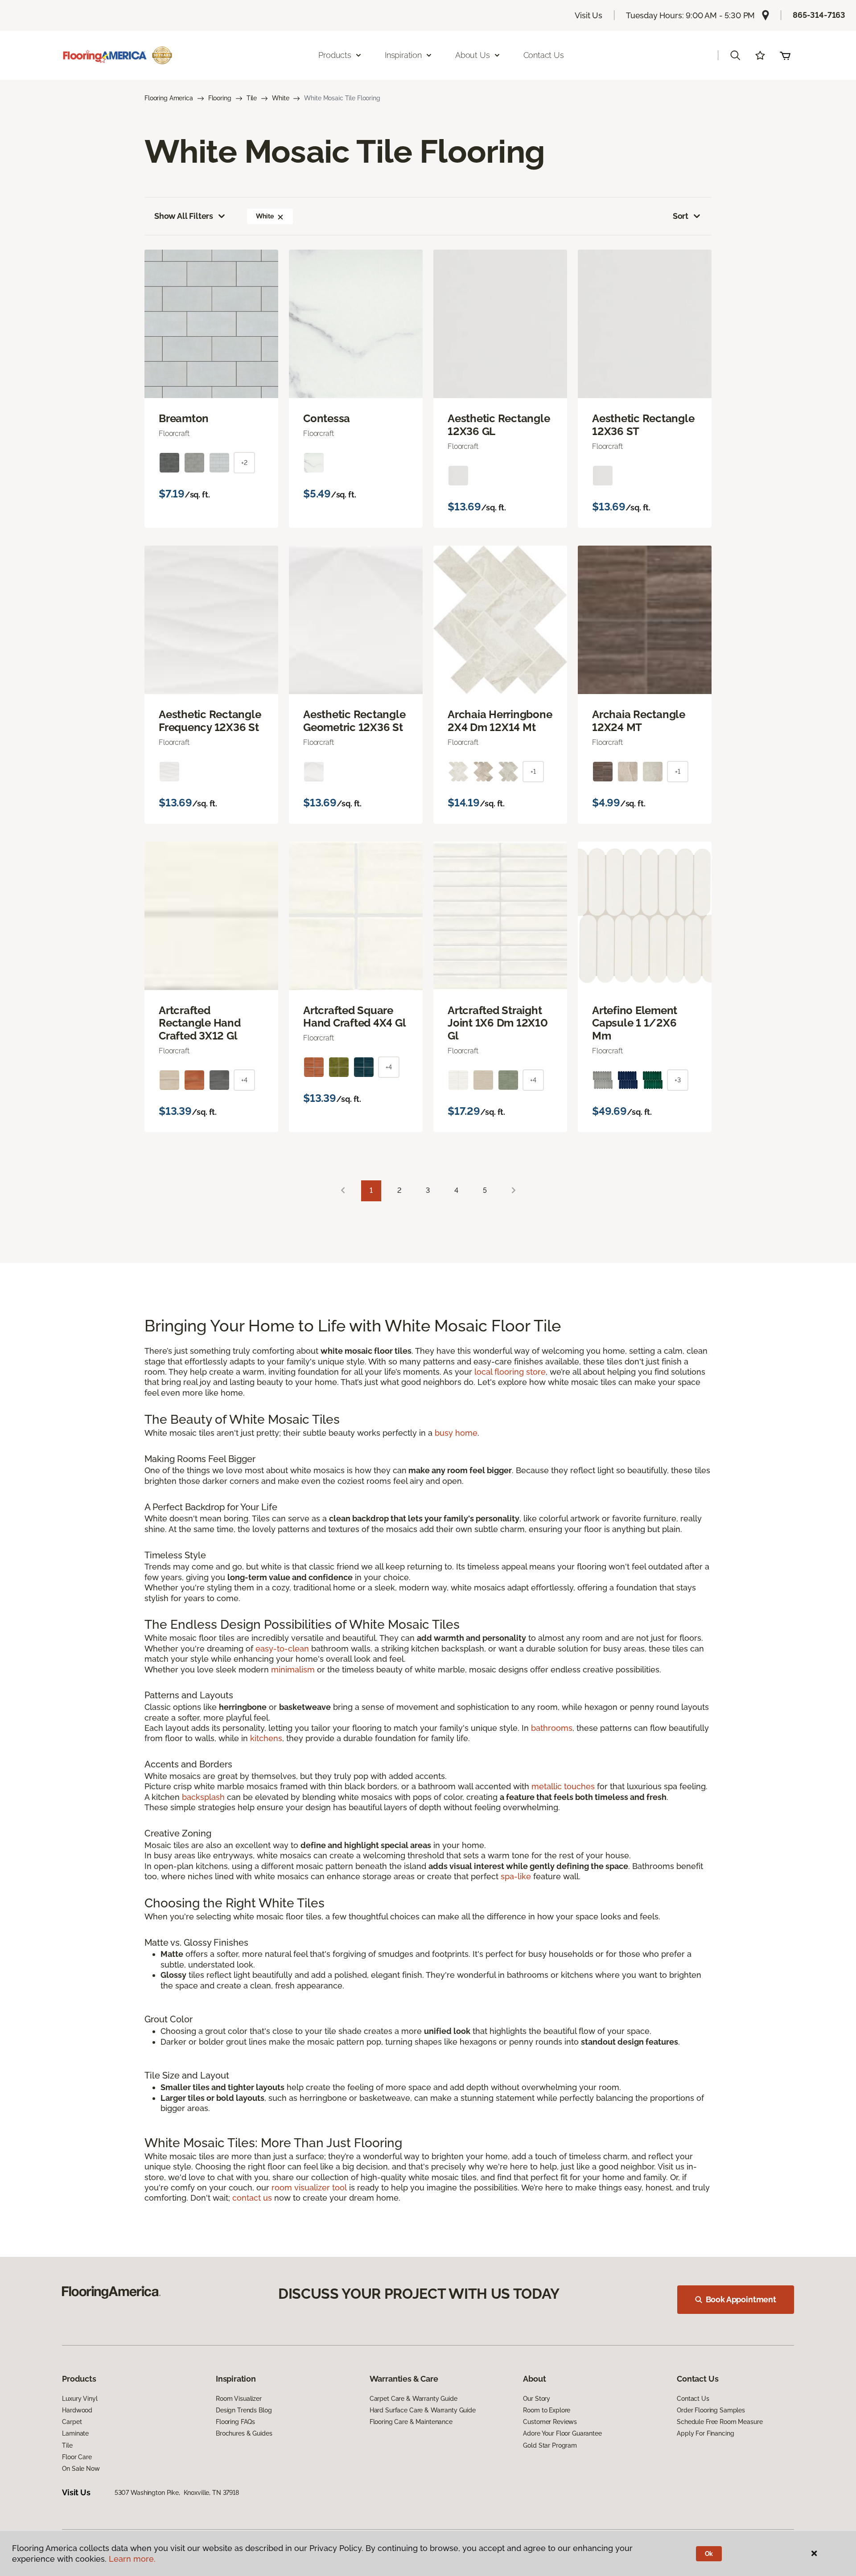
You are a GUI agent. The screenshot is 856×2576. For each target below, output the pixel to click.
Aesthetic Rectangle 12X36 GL (499, 425)
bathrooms (552, 1728)
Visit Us (588, 15)
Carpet (72, 2422)
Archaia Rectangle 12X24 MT (639, 721)
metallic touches (563, 1786)
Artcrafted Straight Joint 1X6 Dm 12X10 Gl (498, 1023)
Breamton (184, 419)
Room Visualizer (239, 2399)
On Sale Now (81, 2469)
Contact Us (544, 55)
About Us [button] (473, 55)
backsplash (203, 1797)
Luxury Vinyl (80, 2399)
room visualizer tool (309, 2188)
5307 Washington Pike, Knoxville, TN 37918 (177, 2493)
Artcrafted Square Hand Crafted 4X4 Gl (354, 1017)
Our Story (537, 2399)
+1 (533, 772)
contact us (252, 2198)
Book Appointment (741, 2299)
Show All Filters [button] (184, 216)
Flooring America (169, 98)
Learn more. (132, 2559)
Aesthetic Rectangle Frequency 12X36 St (210, 721)
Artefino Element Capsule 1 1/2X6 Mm (635, 1023)
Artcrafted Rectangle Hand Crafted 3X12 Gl (200, 1023)
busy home (456, 1433)
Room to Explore (547, 2410)
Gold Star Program (550, 2445)
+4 (244, 1080)
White (280, 98)
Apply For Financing (705, 2433)
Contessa (327, 419)
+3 (678, 1080)
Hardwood (77, 2410)
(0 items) (785, 55)
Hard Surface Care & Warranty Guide (423, 2410)
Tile (252, 98)
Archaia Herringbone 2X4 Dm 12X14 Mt (500, 721)
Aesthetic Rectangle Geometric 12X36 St (354, 721)
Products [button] (335, 55)
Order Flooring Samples (711, 2410)
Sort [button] (681, 216)
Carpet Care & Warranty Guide (414, 2399)
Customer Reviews (550, 2422)
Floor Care (77, 2457)
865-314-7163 (819, 15)
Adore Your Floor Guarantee (562, 2433)
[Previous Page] (343, 1191)
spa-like (516, 1876)
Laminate (75, 2433)
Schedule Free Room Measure (720, 2422)
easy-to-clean (282, 1649)
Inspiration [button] (403, 55)
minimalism (293, 1670)
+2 (244, 463)
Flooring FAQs (235, 2422)
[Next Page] (514, 1191)
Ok (709, 2554)
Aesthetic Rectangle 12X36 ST (643, 425)
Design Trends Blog (244, 2410)
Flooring (220, 98)
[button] (735, 55)
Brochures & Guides (244, 2433)
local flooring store (510, 1372)
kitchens (266, 1738)
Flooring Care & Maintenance (411, 2422)
